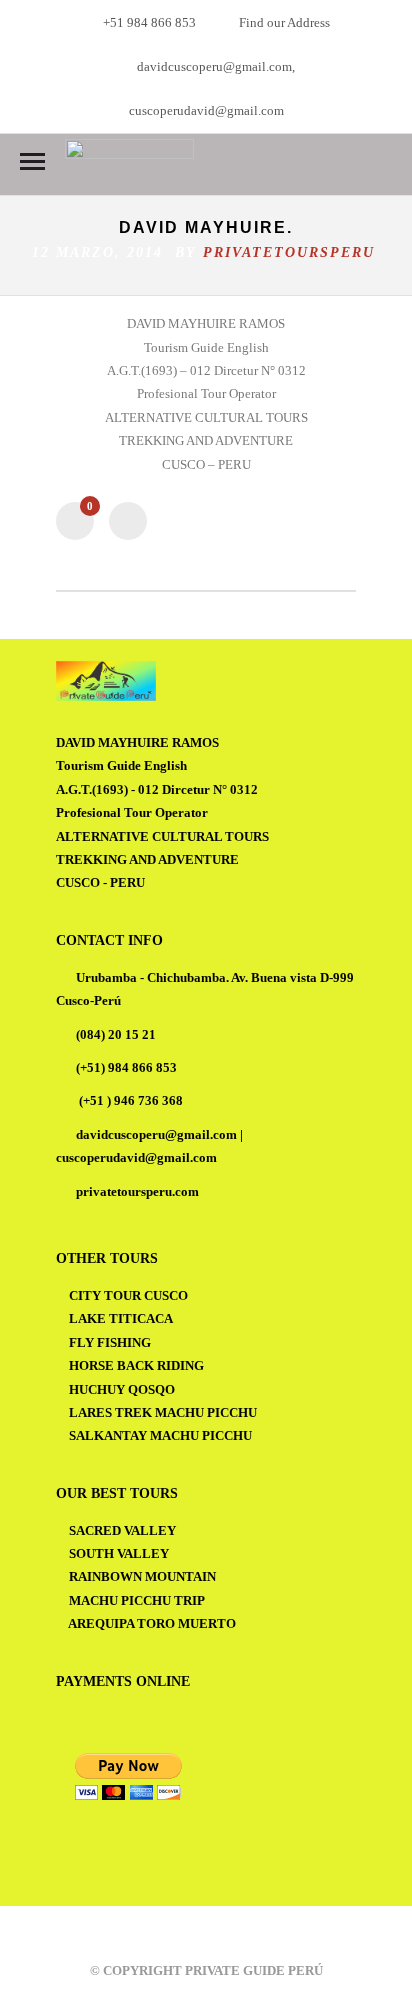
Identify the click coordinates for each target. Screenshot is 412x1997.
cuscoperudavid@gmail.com (136, 1157)
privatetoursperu (289, 252)
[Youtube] (195, 1934)
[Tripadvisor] (247, 1934)
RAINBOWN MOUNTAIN (142, 1576)
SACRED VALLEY (122, 1530)
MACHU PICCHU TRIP (137, 1600)
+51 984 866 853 (149, 22)
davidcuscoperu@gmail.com (156, 1134)
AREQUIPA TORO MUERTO (152, 1623)
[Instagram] (221, 1934)
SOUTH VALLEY (119, 1553)
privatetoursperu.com (137, 1191)
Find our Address (284, 22)
